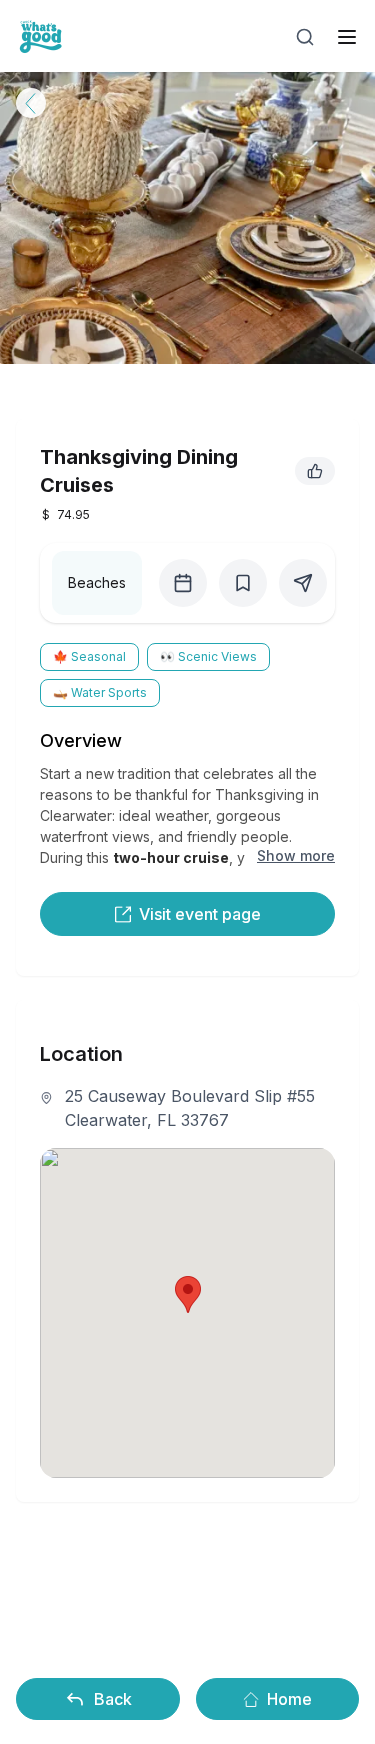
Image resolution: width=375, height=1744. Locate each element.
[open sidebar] (347, 37)
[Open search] (305, 37)
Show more (296, 855)
